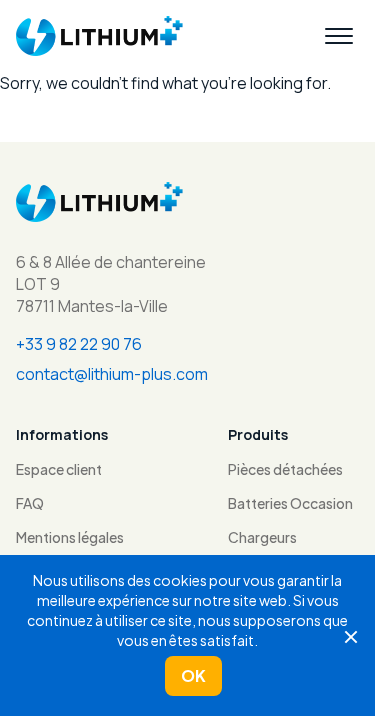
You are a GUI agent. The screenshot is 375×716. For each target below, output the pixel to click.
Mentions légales (70, 537)
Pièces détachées (285, 469)
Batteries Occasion (290, 503)
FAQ (30, 503)
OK (193, 675)
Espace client (59, 469)
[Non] (350, 636)
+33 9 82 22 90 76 (79, 344)
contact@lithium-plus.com (112, 374)
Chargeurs (262, 537)
